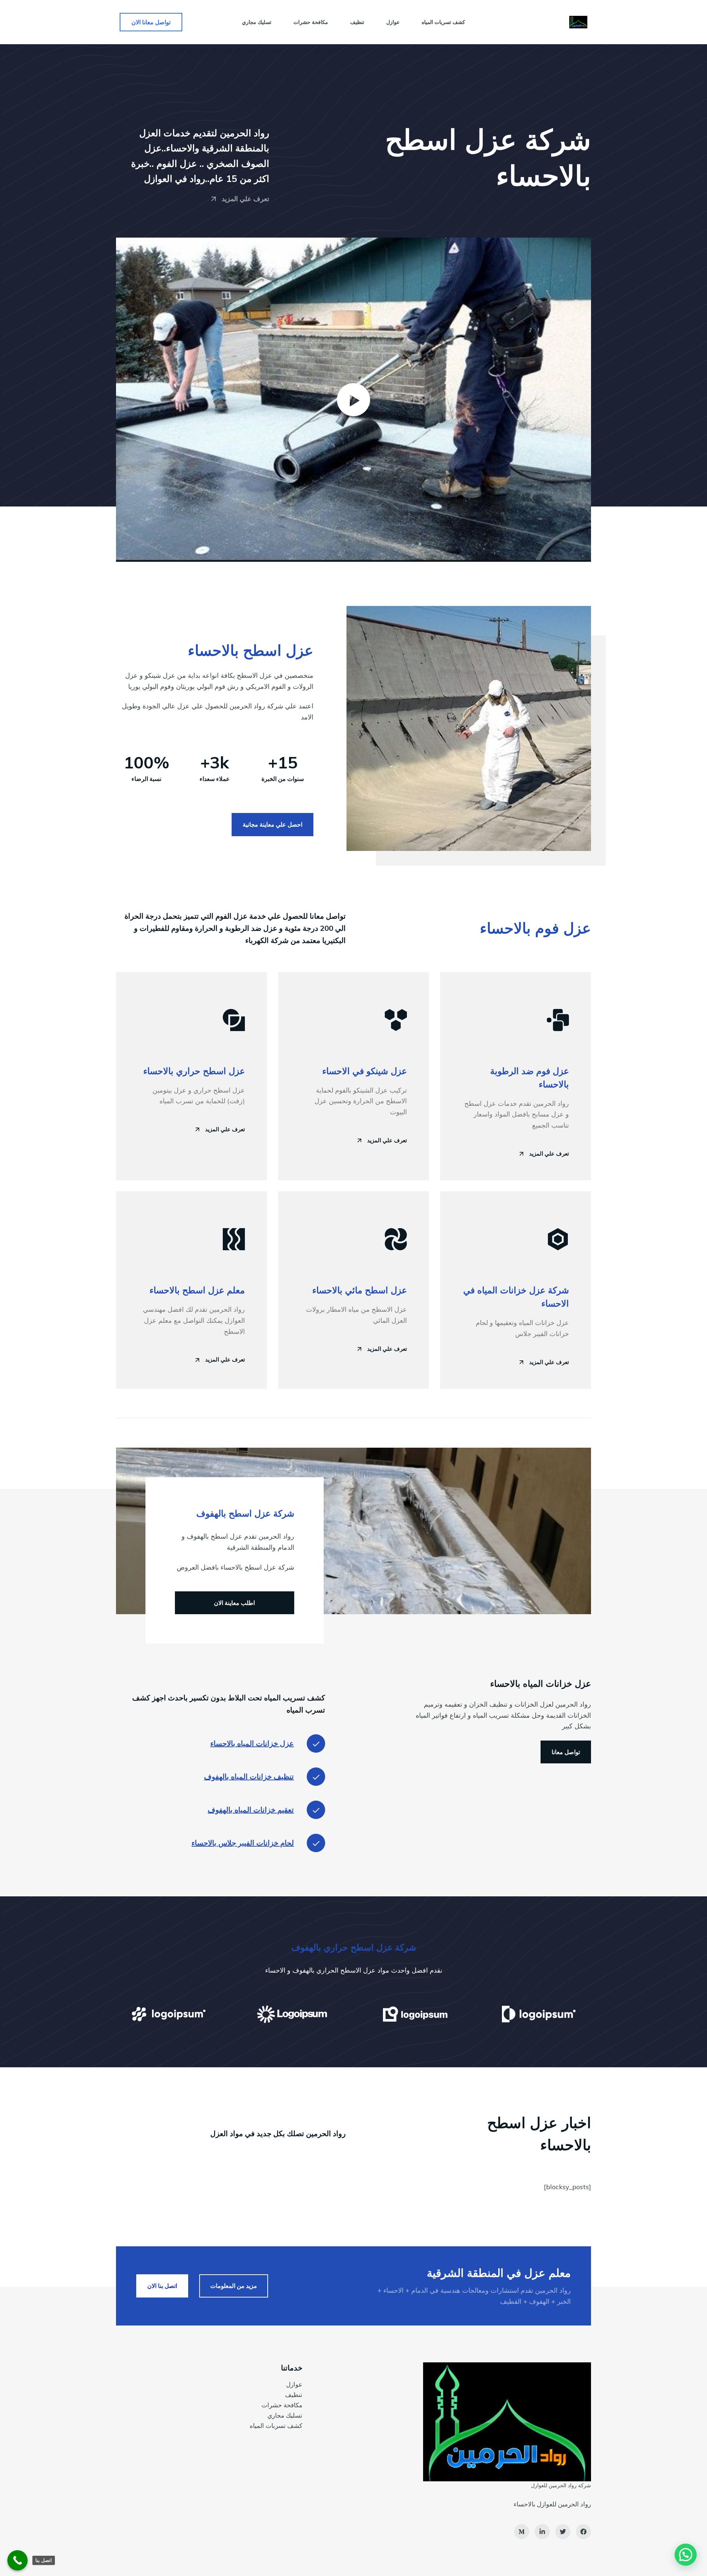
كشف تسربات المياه (276, 2426)
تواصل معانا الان (151, 22)
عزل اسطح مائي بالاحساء (360, 1290)
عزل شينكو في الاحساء (365, 1071)
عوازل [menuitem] (393, 22)
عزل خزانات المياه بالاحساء (252, 1743)
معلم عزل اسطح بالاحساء (197, 1290)
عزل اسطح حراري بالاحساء (194, 1071)
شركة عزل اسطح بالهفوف (245, 1513)
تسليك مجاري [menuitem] (257, 22)
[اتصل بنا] (17, 2560)
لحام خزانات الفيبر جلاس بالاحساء (243, 1843)
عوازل (294, 2384)
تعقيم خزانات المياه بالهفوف (251, 1810)
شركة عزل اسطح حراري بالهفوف (354, 1947)
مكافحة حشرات (282, 2405)
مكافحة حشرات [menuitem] (311, 22)
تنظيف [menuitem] (357, 22)
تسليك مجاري (285, 2415)
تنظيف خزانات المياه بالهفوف (249, 1776)
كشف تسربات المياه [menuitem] (443, 22)
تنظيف (294, 2395)
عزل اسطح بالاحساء (251, 650)
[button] (353, 400)
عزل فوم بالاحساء (535, 928)
